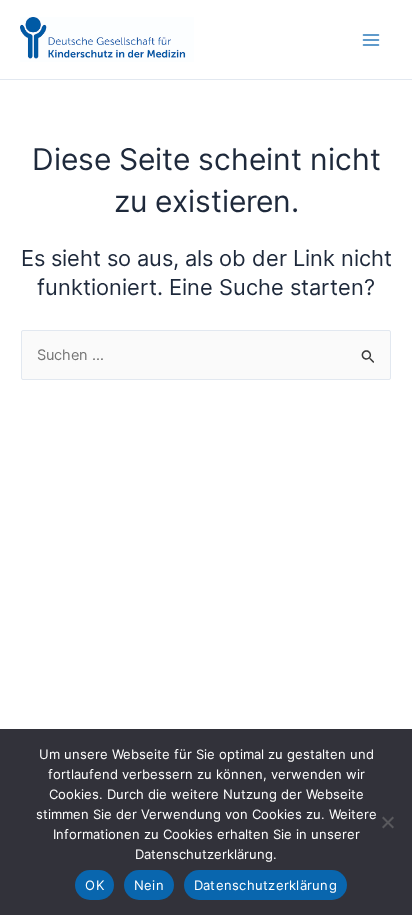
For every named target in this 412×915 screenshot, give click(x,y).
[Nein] (387, 822)
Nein (149, 885)
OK (94, 885)
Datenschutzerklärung (265, 885)
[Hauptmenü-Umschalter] (371, 40)
